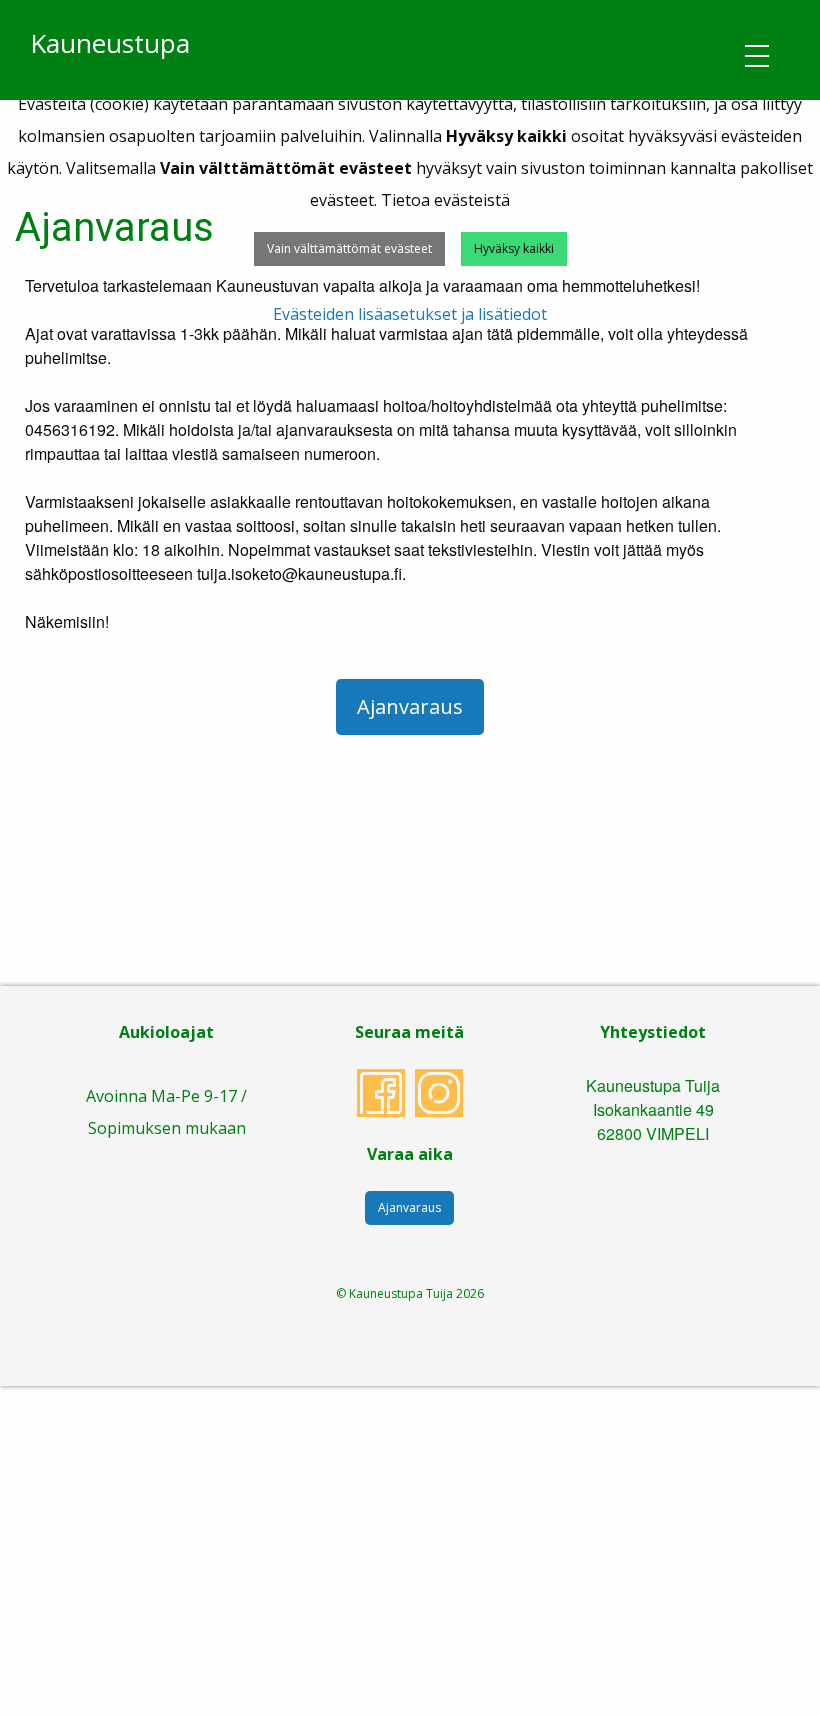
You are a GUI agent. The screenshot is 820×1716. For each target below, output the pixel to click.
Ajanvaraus (410, 706)
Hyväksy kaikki (514, 248)
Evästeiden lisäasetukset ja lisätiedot (410, 314)
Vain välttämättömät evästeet (349, 248)
